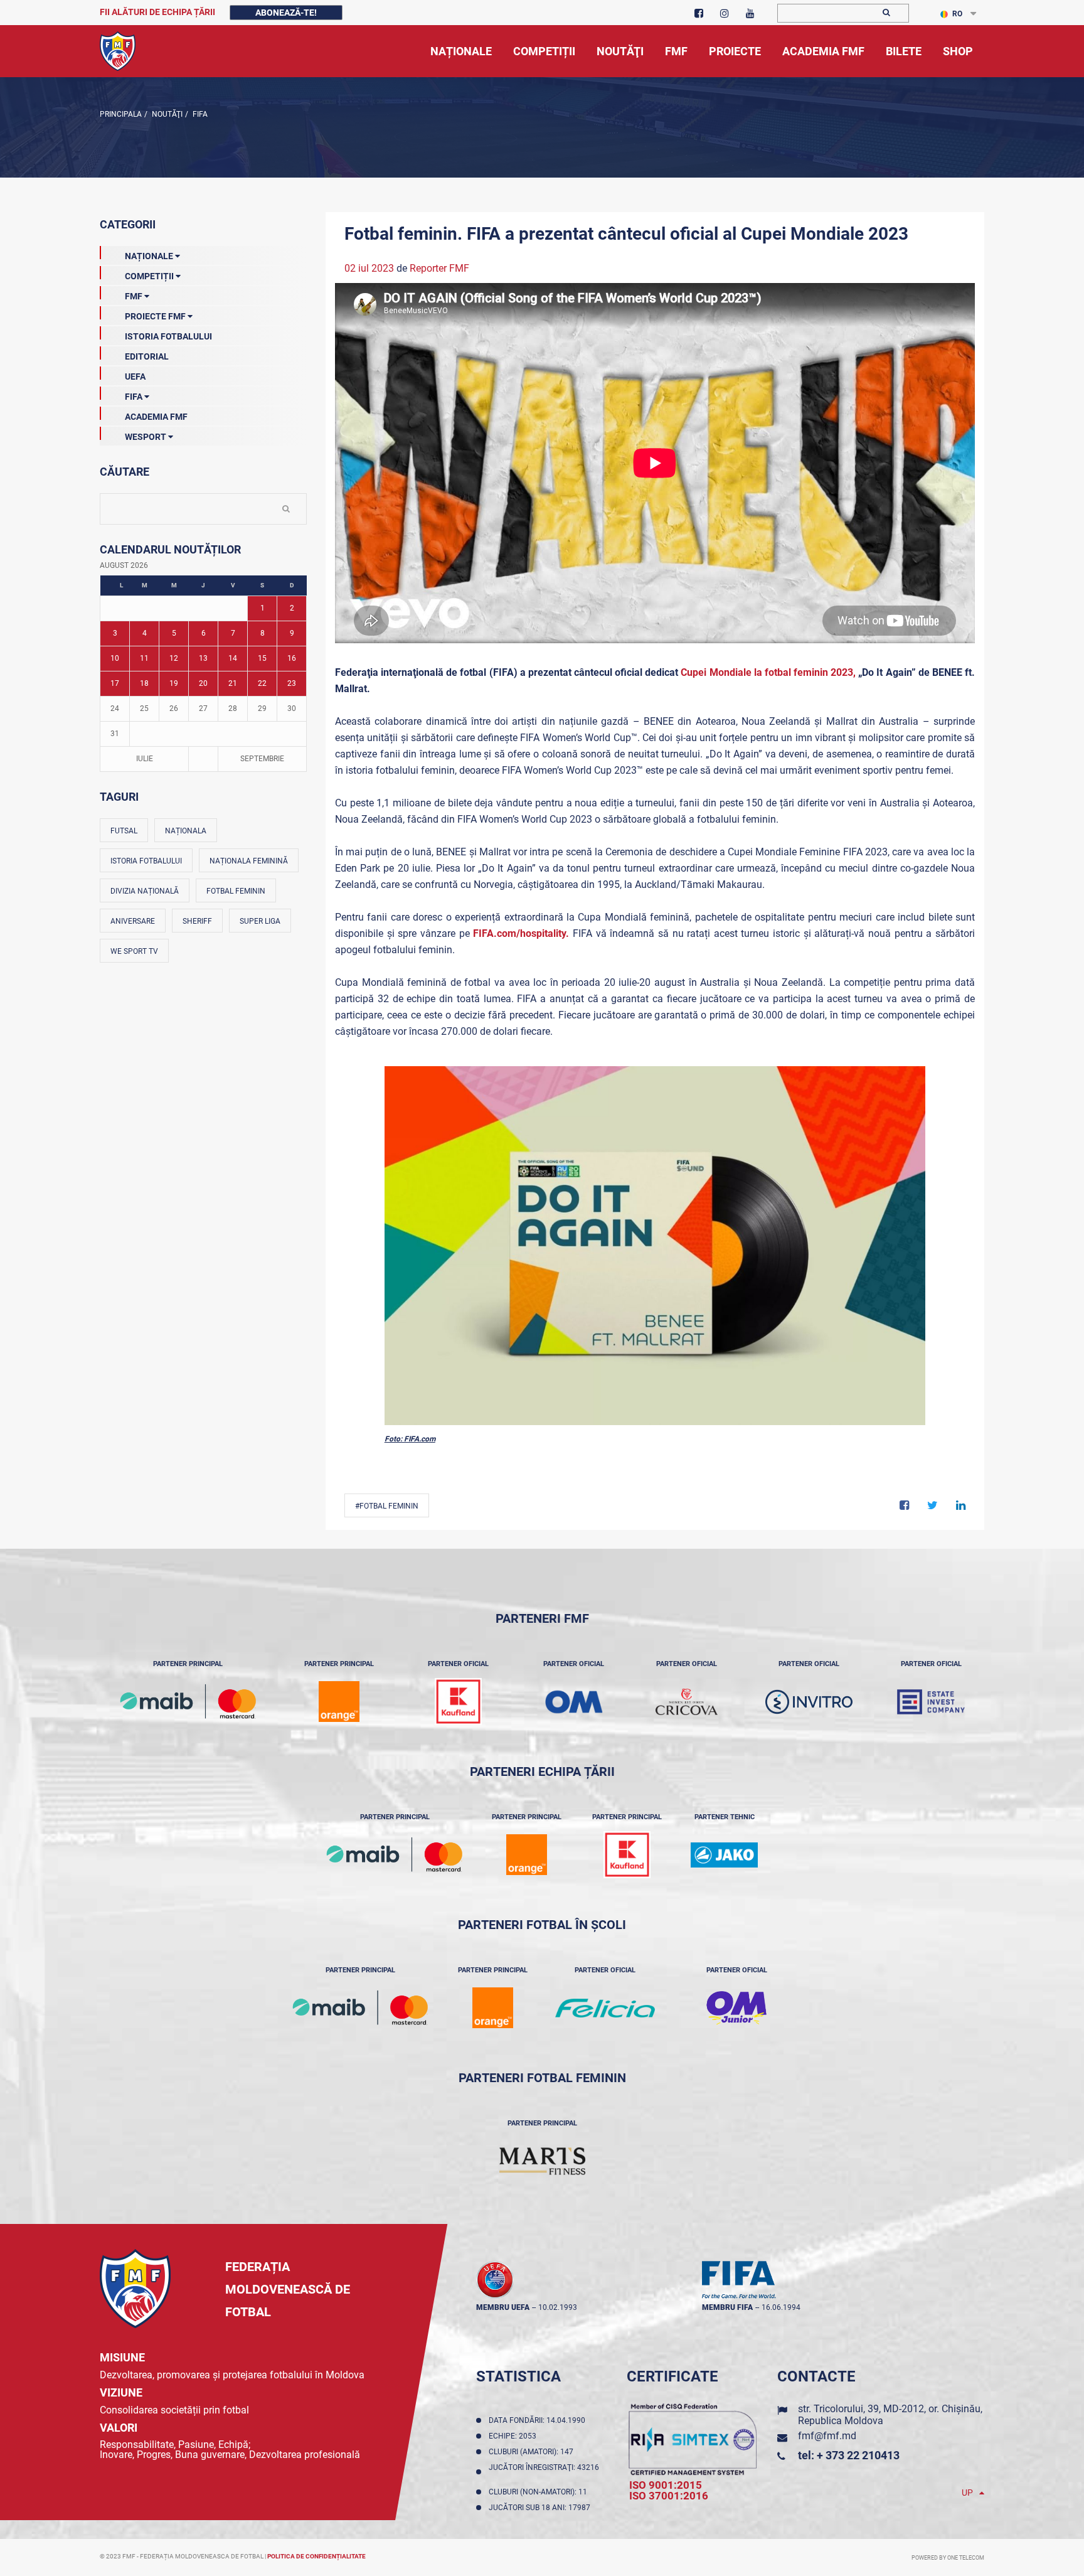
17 (115, 683)
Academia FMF (156, 417)
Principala (121, 114)
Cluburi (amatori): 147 (533, 2452)
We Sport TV (134, 951)
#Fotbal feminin (387, 1506)
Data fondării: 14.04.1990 (539, 2420)
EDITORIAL (147, 356)
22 (262, 683)
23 (292, 683)
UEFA (135, 377)
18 (144, 683)
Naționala (186, 831)
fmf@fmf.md (827, 2436)
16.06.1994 (781, 2307)
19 (174, 683)
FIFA (199, 114)
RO (957, 14)
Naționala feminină (249, 861)
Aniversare (133, 921)
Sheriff (197, 921)
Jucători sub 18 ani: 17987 (541, 2508)
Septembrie (262, 759)
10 (115, 658)
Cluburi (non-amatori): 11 (540, 2492)
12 (174, 658)
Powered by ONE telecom (948, 2558)
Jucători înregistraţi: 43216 (544, 2472)
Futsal (124, 831)
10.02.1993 (558, 2307)
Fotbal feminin (236, 891)
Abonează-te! (286, 13)
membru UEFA (503, 2307)
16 (292, 658)
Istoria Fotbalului (168, 336)
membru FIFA (727, 2307)
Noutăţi (166, 114)
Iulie (145, 759)
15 (262, 658)
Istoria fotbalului (146, 861)
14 (233, 658)
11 (144, 658)
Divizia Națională (145, 891)
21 (233, 683)
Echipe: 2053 (514, 2436)
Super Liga (260, 921)
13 (203, 658)
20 (203, 683)
